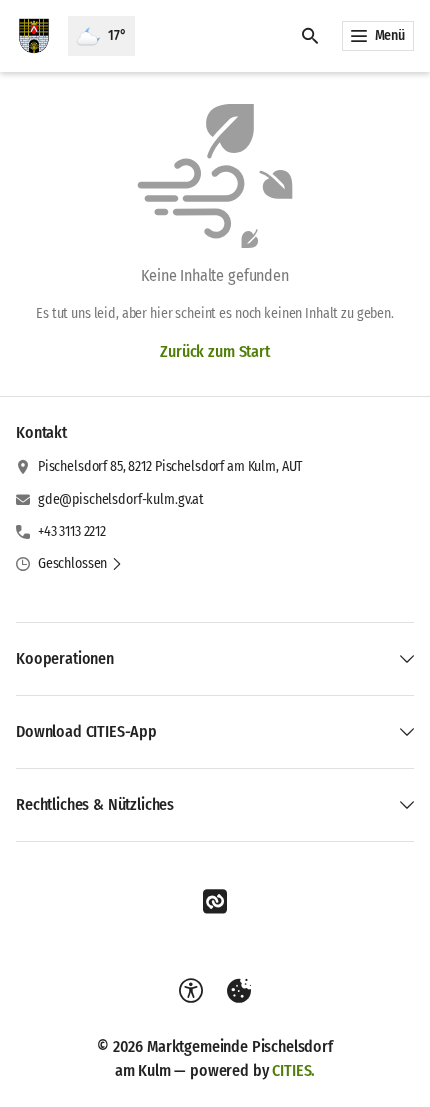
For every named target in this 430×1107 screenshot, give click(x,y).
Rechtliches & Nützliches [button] (95, 804)
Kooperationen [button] (65, 658)
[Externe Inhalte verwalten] (239, 991)
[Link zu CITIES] (215, 902)
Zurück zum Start (214, 351)
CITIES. (293, 1070)
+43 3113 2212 (72, 531)
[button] (80, 564)
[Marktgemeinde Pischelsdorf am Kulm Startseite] (34, 36)
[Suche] (310, 36)
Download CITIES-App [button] (86, 731)
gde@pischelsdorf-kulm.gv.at (121, 499)
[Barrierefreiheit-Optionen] (191, 991)
